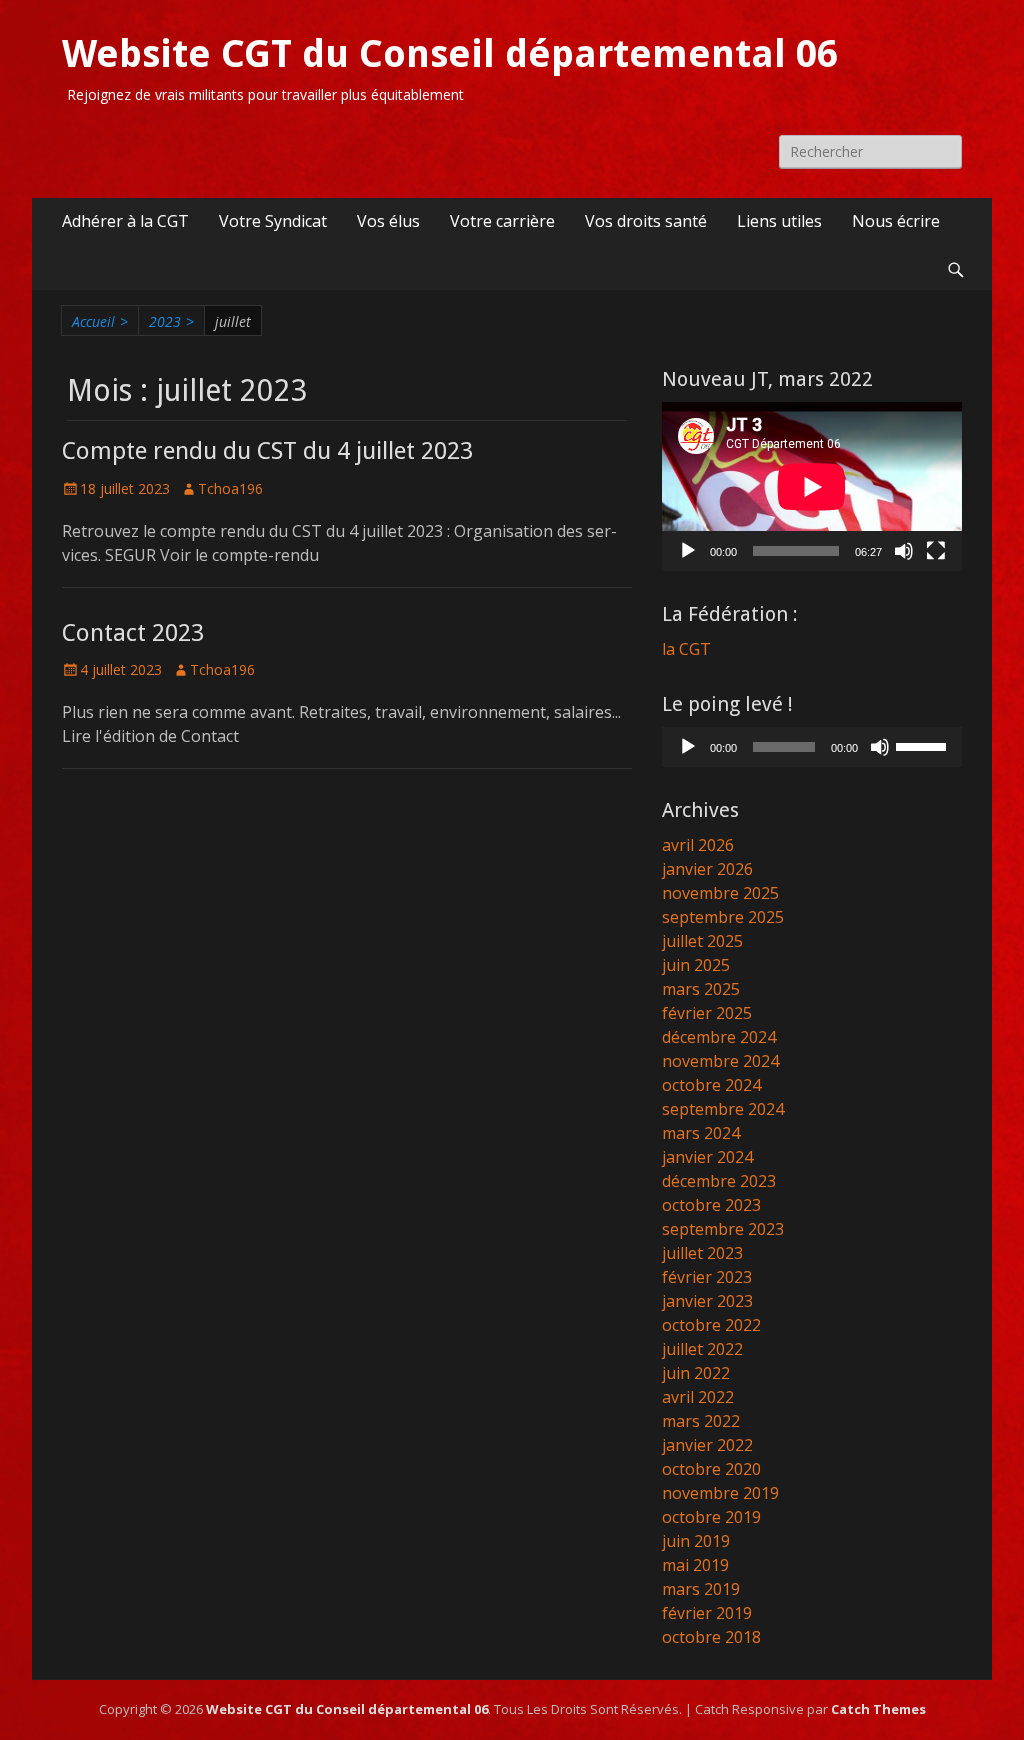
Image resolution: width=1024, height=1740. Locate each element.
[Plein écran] (936, 551)
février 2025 (707, 1013)
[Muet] (904, 551)
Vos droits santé (646, 221)
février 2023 (707, 1277)
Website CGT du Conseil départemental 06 (450, 54)
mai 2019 (695, 1565)
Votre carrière (502, 221)
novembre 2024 (720, 1061)
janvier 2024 (707, 1157)
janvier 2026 (707, 869)
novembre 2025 (720, 893)
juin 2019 (696, 1541)
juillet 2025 (702, 941)
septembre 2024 (723, 1109)
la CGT (686, 649)
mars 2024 (701, 1133)
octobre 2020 (711, 1469)
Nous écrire (896, 221)
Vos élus (388, 221)
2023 (171, 321)
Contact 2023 (133, 633)
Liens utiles (779, 221)
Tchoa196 (230, 488)
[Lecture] (688, 551)
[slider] (924, 745)
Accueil (100, 321)
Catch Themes (878, 1709)
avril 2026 (698, 845)
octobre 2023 (711, 1205)
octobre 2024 (711, 1085)
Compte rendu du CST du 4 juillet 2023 (267, 451)
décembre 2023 (719, 1181)
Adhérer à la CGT (125, 221)
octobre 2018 (711, 1637)
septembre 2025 (723, 917)
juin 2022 (696, 1373)
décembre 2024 (719, 1037)
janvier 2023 (707, 1301)
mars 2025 (701, 989)
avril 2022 (698, 1397)
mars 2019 (701, 1589)
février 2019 (707, 1613)
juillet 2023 (702, 1253)
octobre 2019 (711, 1517)
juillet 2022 (702, 1349)
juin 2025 (696, 965)
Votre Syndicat (273, 221)
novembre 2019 (720, 1493)
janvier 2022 (707, 1445)
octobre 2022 (711, 1325)
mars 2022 (701, 1421)
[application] (812, 486)
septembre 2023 (723, 1229)
